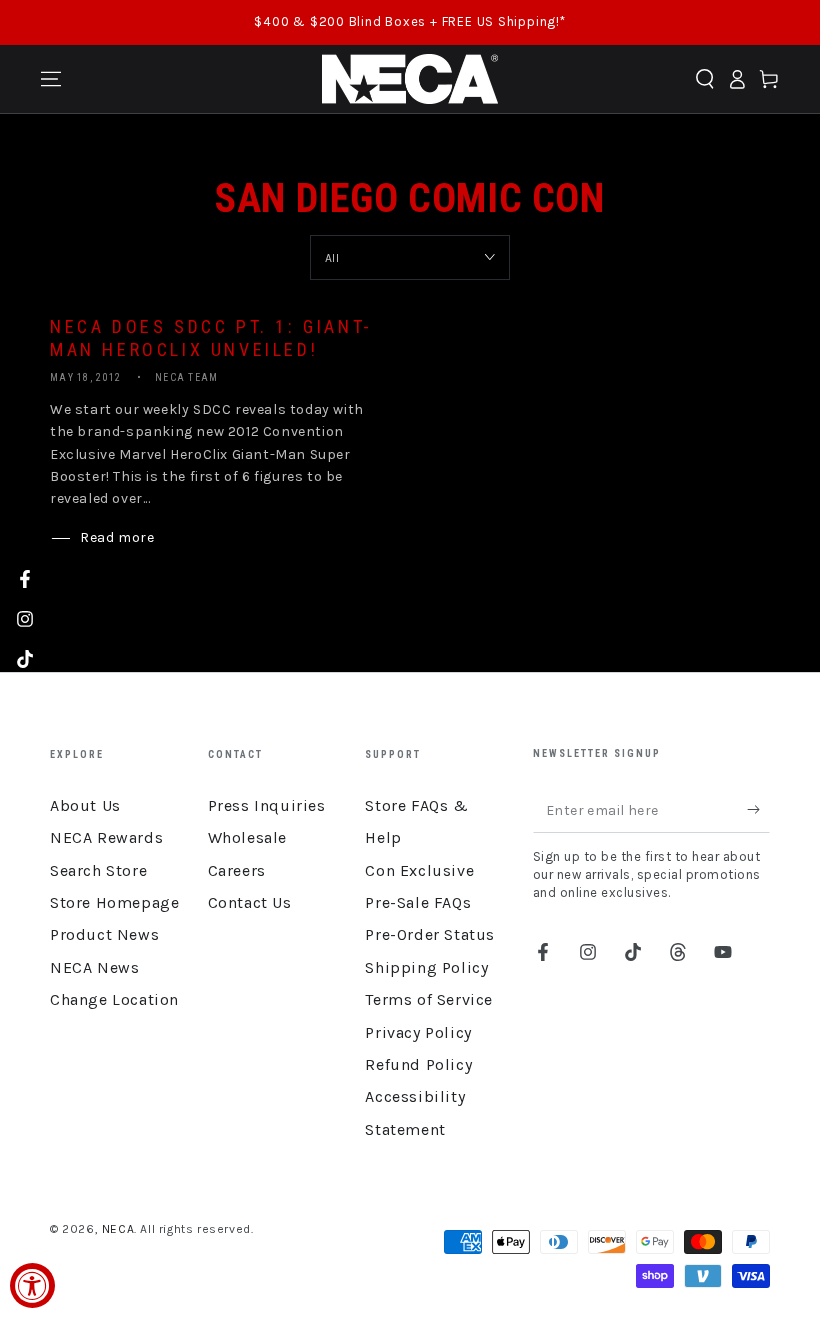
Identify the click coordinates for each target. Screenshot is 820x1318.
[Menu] (51, 79)
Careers (237, 870)
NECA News (94, 967)
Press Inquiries (267, 805)
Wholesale (247, 837)
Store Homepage (114, 902)
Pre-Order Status (430, 934)
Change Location (114, 999)
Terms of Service (429, 999)
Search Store (98, 870)
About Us (85, 805)
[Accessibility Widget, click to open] (32, 1285)
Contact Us (250, 902)
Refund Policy (418, 1064)
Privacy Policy (418, 1032)
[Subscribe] (758, 810)
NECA (118, 1229)
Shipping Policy (426, 967)
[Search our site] (705, 79)
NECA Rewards (106, 837)
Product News (104, 934)
